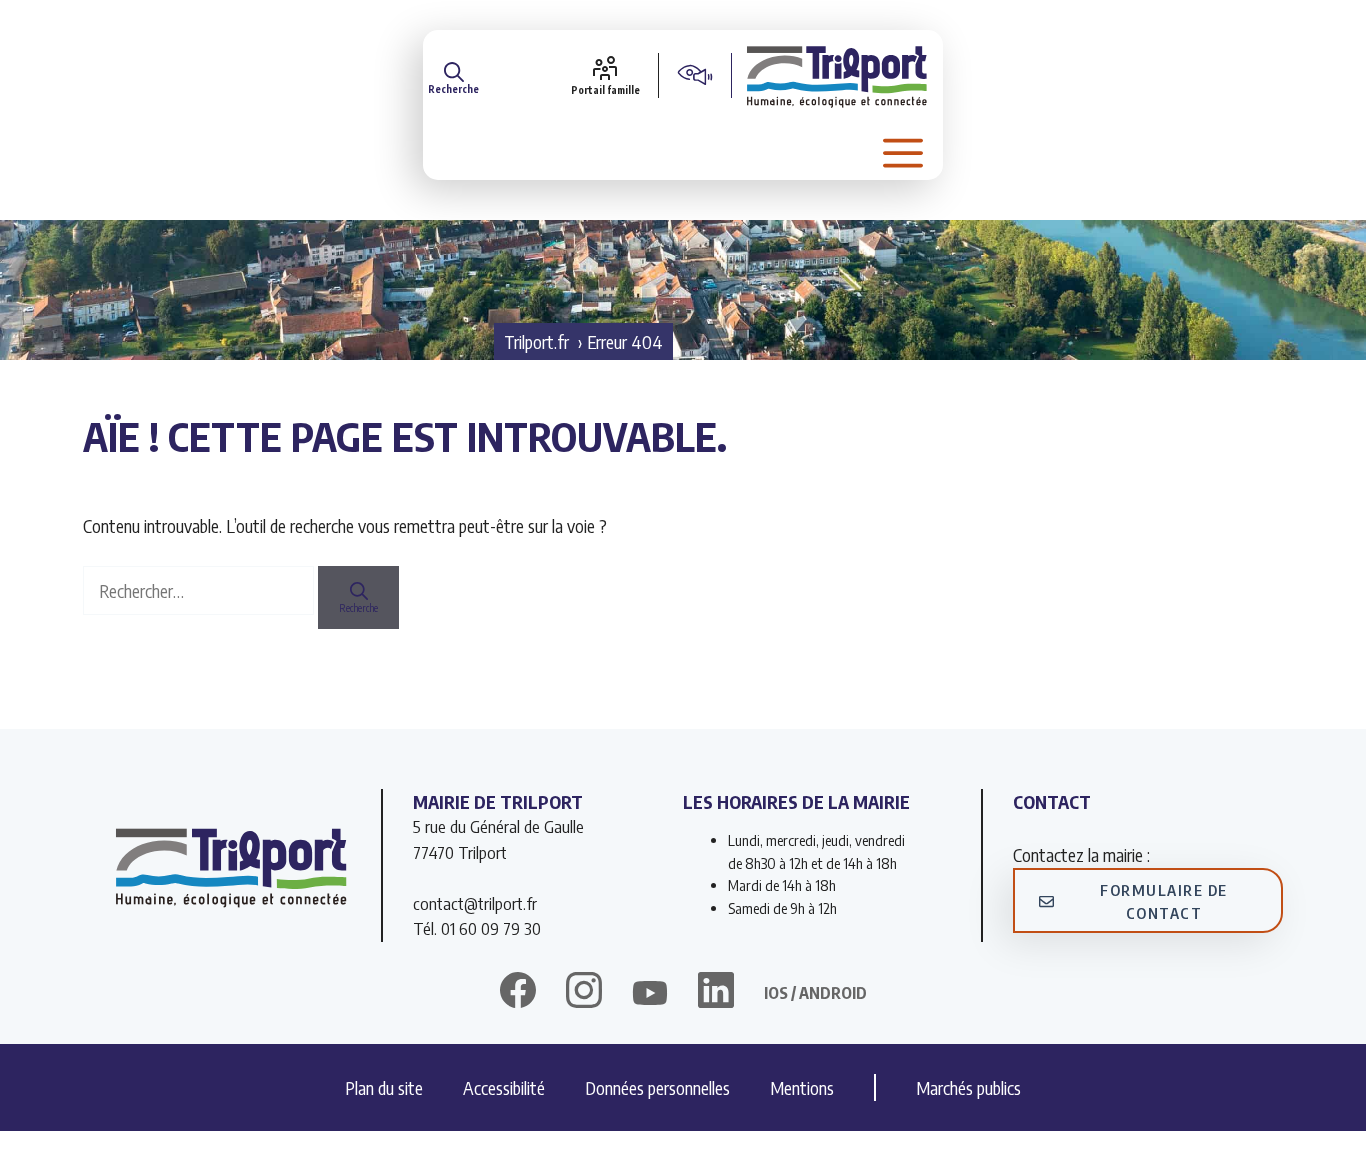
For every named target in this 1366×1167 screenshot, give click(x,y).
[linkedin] (716, 993)
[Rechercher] (358, 597)
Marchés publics (968, 1087)
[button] (453, 75)
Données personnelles (657, 1087)
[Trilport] (837, 75)
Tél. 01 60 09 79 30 (477, 928)
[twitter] (650, 993)
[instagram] (584, 993)
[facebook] (518, 993)
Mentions (802, 1087)
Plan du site (384, 1087)
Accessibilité (504, 1087)
